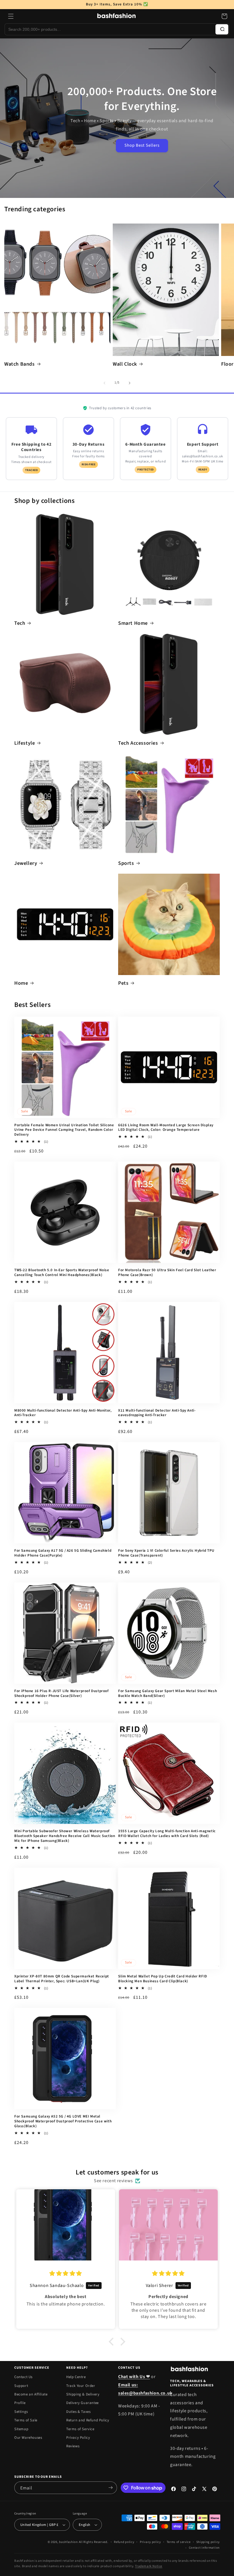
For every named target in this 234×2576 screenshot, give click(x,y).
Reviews (73, 2446)
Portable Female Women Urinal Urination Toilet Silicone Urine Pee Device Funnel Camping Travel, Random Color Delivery (64, 1130)
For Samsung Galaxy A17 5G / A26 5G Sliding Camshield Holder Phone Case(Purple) (63, 1553)
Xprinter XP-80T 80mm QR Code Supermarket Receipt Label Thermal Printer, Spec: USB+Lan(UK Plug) (62, 1979)
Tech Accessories (138, 743)
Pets (123, 983)
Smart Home (133, 623)
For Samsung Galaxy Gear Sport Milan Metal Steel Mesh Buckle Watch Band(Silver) (168, 1694)
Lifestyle (25, 743)
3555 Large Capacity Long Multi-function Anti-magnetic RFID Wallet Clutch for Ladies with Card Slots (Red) (167, 1834)
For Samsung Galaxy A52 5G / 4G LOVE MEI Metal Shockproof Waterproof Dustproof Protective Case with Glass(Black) (63, 2121)
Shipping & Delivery (83, 2394)
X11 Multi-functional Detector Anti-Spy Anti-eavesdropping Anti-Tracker (157, 1413)
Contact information (204, 2548)
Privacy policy (150, 2542)
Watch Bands (20, 364)
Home (21, 983)
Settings (21, 2412)
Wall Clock (125, 364)
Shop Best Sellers (142, 145)
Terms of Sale (26, 2420)
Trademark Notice (149, 2566)
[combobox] (110, 29)
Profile (20, 2403)
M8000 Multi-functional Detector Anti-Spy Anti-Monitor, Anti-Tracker (63, 1413)
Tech (20, 623)
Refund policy (124, 2542)
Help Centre (76, 2377)
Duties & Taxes (78, 2412)
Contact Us (23, 2377)
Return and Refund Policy (88, 2420)
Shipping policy (208, 2542)
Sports (126, 863)
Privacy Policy (78, 2438)
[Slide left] (104, 383)
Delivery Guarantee (82, 2403)
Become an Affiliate (31, 2394)
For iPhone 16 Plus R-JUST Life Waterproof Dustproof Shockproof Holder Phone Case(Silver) (61, 1694)
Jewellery (26, 863)
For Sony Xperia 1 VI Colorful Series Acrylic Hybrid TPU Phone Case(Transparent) (166, 1553)
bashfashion (68, 2542)
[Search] (222, 29)
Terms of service (179, 2542)
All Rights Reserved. (94, 2542)
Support (21, 2386)
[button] (11, 16)
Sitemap (21, 2429)
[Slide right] (130, 383)
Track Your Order (81, 2386)
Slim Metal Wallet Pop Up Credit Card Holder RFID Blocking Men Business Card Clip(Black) (163, 1979)
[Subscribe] (110, 2488)
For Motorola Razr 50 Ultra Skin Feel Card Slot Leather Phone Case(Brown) (167, 1273)
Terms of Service (80, 2429)
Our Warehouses (28, 2438)
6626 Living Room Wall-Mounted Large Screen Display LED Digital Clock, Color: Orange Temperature (166, 1128)
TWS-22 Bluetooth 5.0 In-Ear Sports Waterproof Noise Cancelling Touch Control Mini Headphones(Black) (62, 1273)
